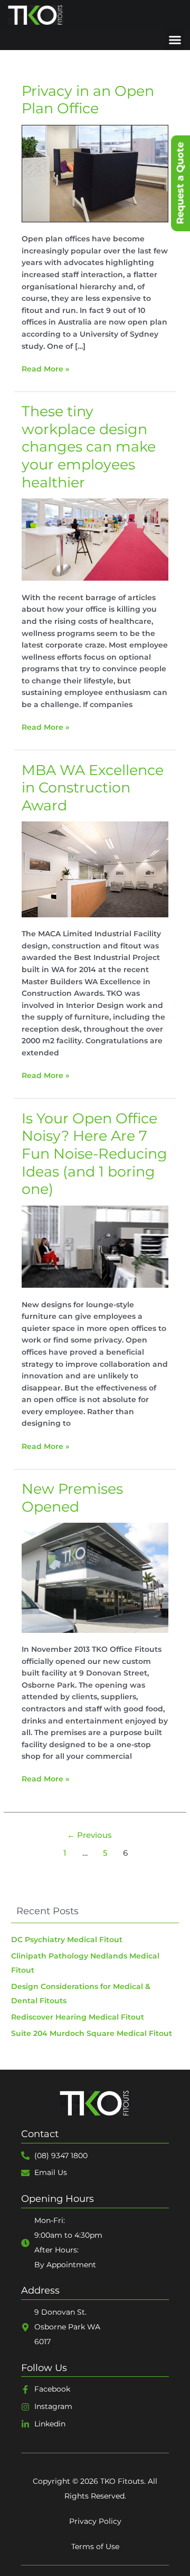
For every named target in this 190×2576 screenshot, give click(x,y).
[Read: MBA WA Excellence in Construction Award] (95, 869)
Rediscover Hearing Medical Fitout (78, 2017)
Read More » (45, 368)
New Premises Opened (72, 1498)
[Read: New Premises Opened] (95, 1577)
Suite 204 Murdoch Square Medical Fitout (92, 2033)
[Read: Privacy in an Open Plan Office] (95, 173)
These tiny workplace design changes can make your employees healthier (89, 447)
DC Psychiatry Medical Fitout (67, 1940)
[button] (175, 40)
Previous (89, 1835)
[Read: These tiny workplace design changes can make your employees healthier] (95, 539)
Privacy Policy (95, 2521)
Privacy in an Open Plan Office (88, 100)
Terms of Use (95, 2546)
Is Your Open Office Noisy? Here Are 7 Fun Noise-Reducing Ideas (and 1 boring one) (94, 1154)
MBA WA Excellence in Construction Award (93, 788)
